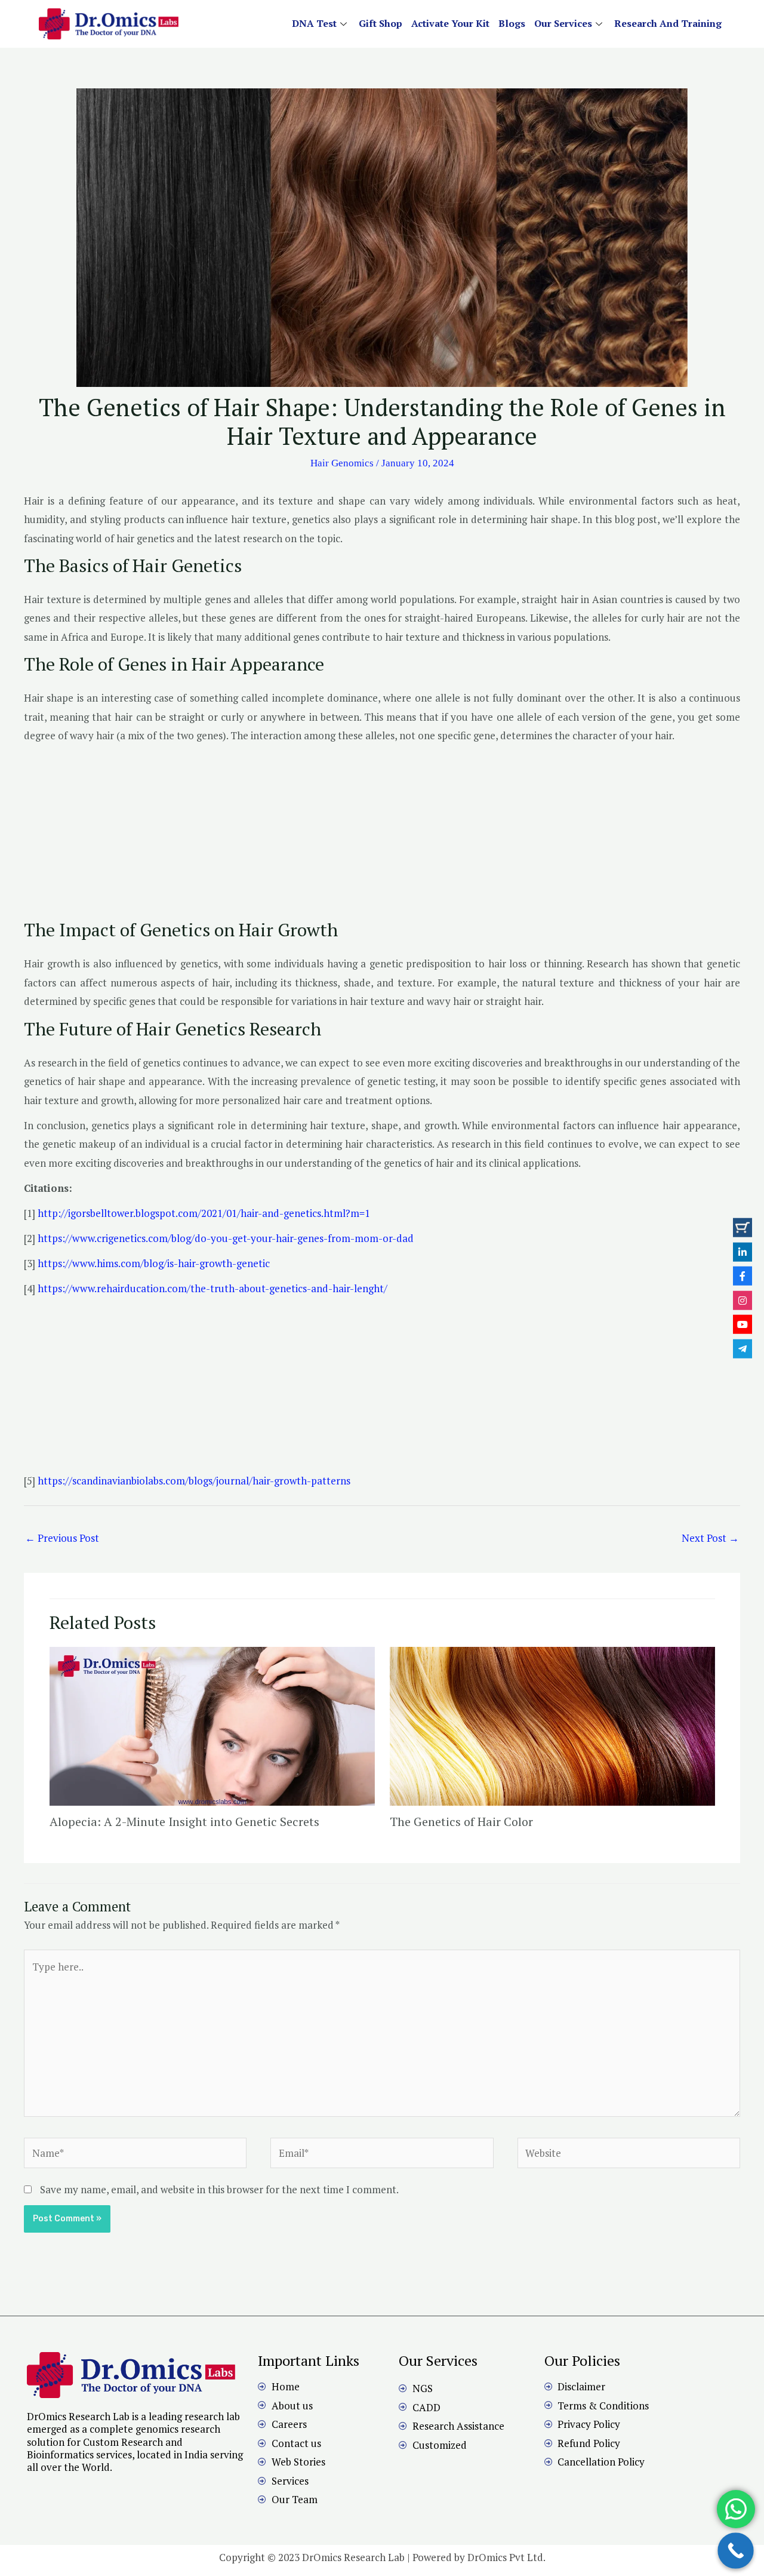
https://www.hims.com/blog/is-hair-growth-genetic (153, 1263)
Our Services (563, 23)
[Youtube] (743, 1324)
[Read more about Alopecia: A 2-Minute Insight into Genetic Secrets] (212, 1725)
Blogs (512, 23)
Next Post (710, 1538)
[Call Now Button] (736, 2551)
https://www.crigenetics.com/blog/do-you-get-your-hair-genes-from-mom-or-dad (226, 1238)
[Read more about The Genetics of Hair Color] (552, 1725)
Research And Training (668, 23)
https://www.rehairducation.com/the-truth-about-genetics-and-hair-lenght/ (212, 1288)
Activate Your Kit (450, 23)
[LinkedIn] (743, 1252)
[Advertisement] (382, 835)
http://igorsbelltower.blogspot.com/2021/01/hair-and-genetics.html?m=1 (204, 1213)
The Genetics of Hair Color (461, 1822)
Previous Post (62, 1538)
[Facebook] (743, 1276)
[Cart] (743, 1228)
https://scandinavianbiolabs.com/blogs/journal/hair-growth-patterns (194, 1481)
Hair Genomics (342, 463)
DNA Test (314, 23)
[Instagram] (743, 1300)
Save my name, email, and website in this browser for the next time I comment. (219, 2189)
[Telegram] (743, 1348)
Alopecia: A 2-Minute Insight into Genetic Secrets (184, 1822)
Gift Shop (381, 23)
